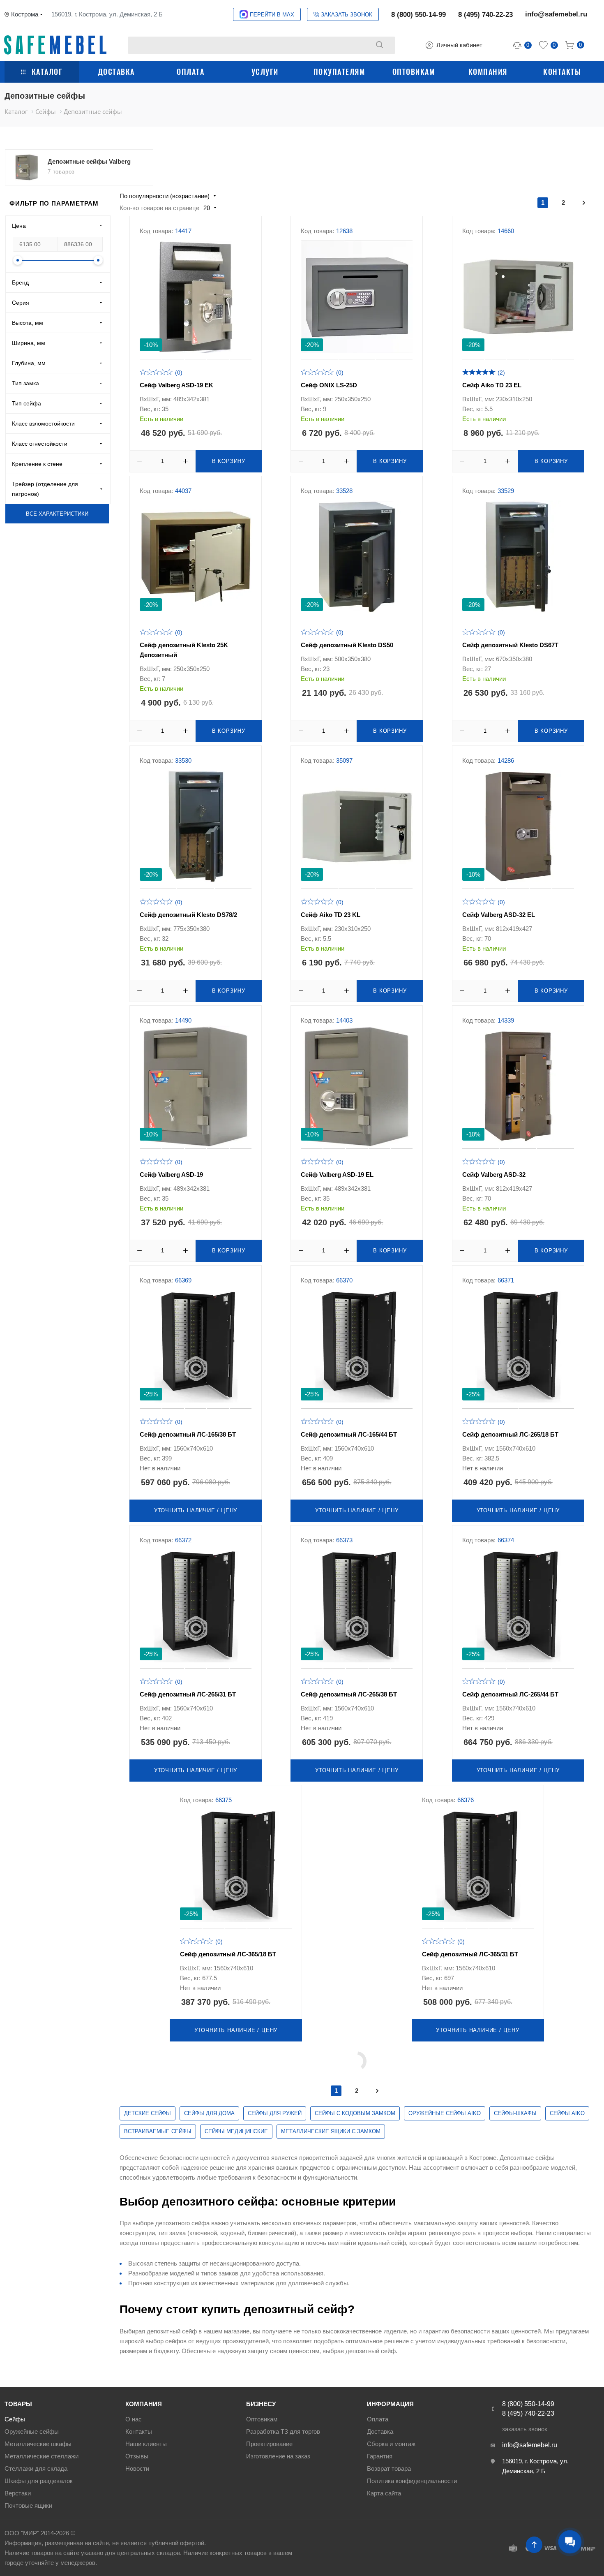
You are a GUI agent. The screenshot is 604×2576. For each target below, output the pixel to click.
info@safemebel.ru (556, 14)
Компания (488, 72)
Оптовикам (414, 72)
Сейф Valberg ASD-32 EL (499, 915)
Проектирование (269, 2444)
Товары (18, 2404)
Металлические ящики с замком (331, 2131)
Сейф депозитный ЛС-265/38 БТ (349, 1694)
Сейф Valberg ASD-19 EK (176, 385)
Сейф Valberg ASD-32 (494, 1175)
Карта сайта (384, 2493)
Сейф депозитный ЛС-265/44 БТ (510, 1694)
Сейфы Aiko (567, 2113)
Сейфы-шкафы (515, 2113)
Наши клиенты (146, 2444)
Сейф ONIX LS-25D (329, 385)
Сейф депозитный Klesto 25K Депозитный (184, 650)
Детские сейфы (148, 2113)
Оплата (190, 72)
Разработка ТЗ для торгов (283, 2431)
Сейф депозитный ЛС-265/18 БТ (510, 1434)
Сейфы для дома (209, 2113)
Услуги (265, 72)
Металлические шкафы (38, 2444)
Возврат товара (389, 2468)
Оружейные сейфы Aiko (445, 2113)
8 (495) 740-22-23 (485, 15)
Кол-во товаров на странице (159, 208)
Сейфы (15, 2419)
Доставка (116, 72)
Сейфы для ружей (275, 2113)
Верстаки (18, 2493)
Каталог (47, 72)
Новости (137, 2468)
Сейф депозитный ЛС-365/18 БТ (228, 1954)
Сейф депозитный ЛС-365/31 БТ (470, 1954)
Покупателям (339, 72)
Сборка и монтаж (391, 2444)
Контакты (562, 72)
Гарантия (380, 2456)
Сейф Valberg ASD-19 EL (337, 1175)
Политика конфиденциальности (412, 2481)
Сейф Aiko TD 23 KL (331, 915)
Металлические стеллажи (41, 2456)
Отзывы (137, 2456)
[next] (584, 203)
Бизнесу (261, 2404)
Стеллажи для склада (36, 2468)
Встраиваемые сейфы (158, 2131)
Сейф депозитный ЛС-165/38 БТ (188, 1434)
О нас (134, 2419)
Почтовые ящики (28, 2505)
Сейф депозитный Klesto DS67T (510, 645)
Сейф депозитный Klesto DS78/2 (188, 915)
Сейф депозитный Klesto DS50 (347, 645)
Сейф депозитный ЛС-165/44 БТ (349, 1434)
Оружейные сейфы (32, 2431)
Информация (390, 2404)
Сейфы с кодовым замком (355, 2113)
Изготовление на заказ (278, 2456)
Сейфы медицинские (236, 2131)
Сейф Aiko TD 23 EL (492, 385)
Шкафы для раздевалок (39, 2481)
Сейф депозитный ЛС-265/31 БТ (188, 1694)
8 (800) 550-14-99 (418, 15)
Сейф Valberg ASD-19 (171, 1175)
